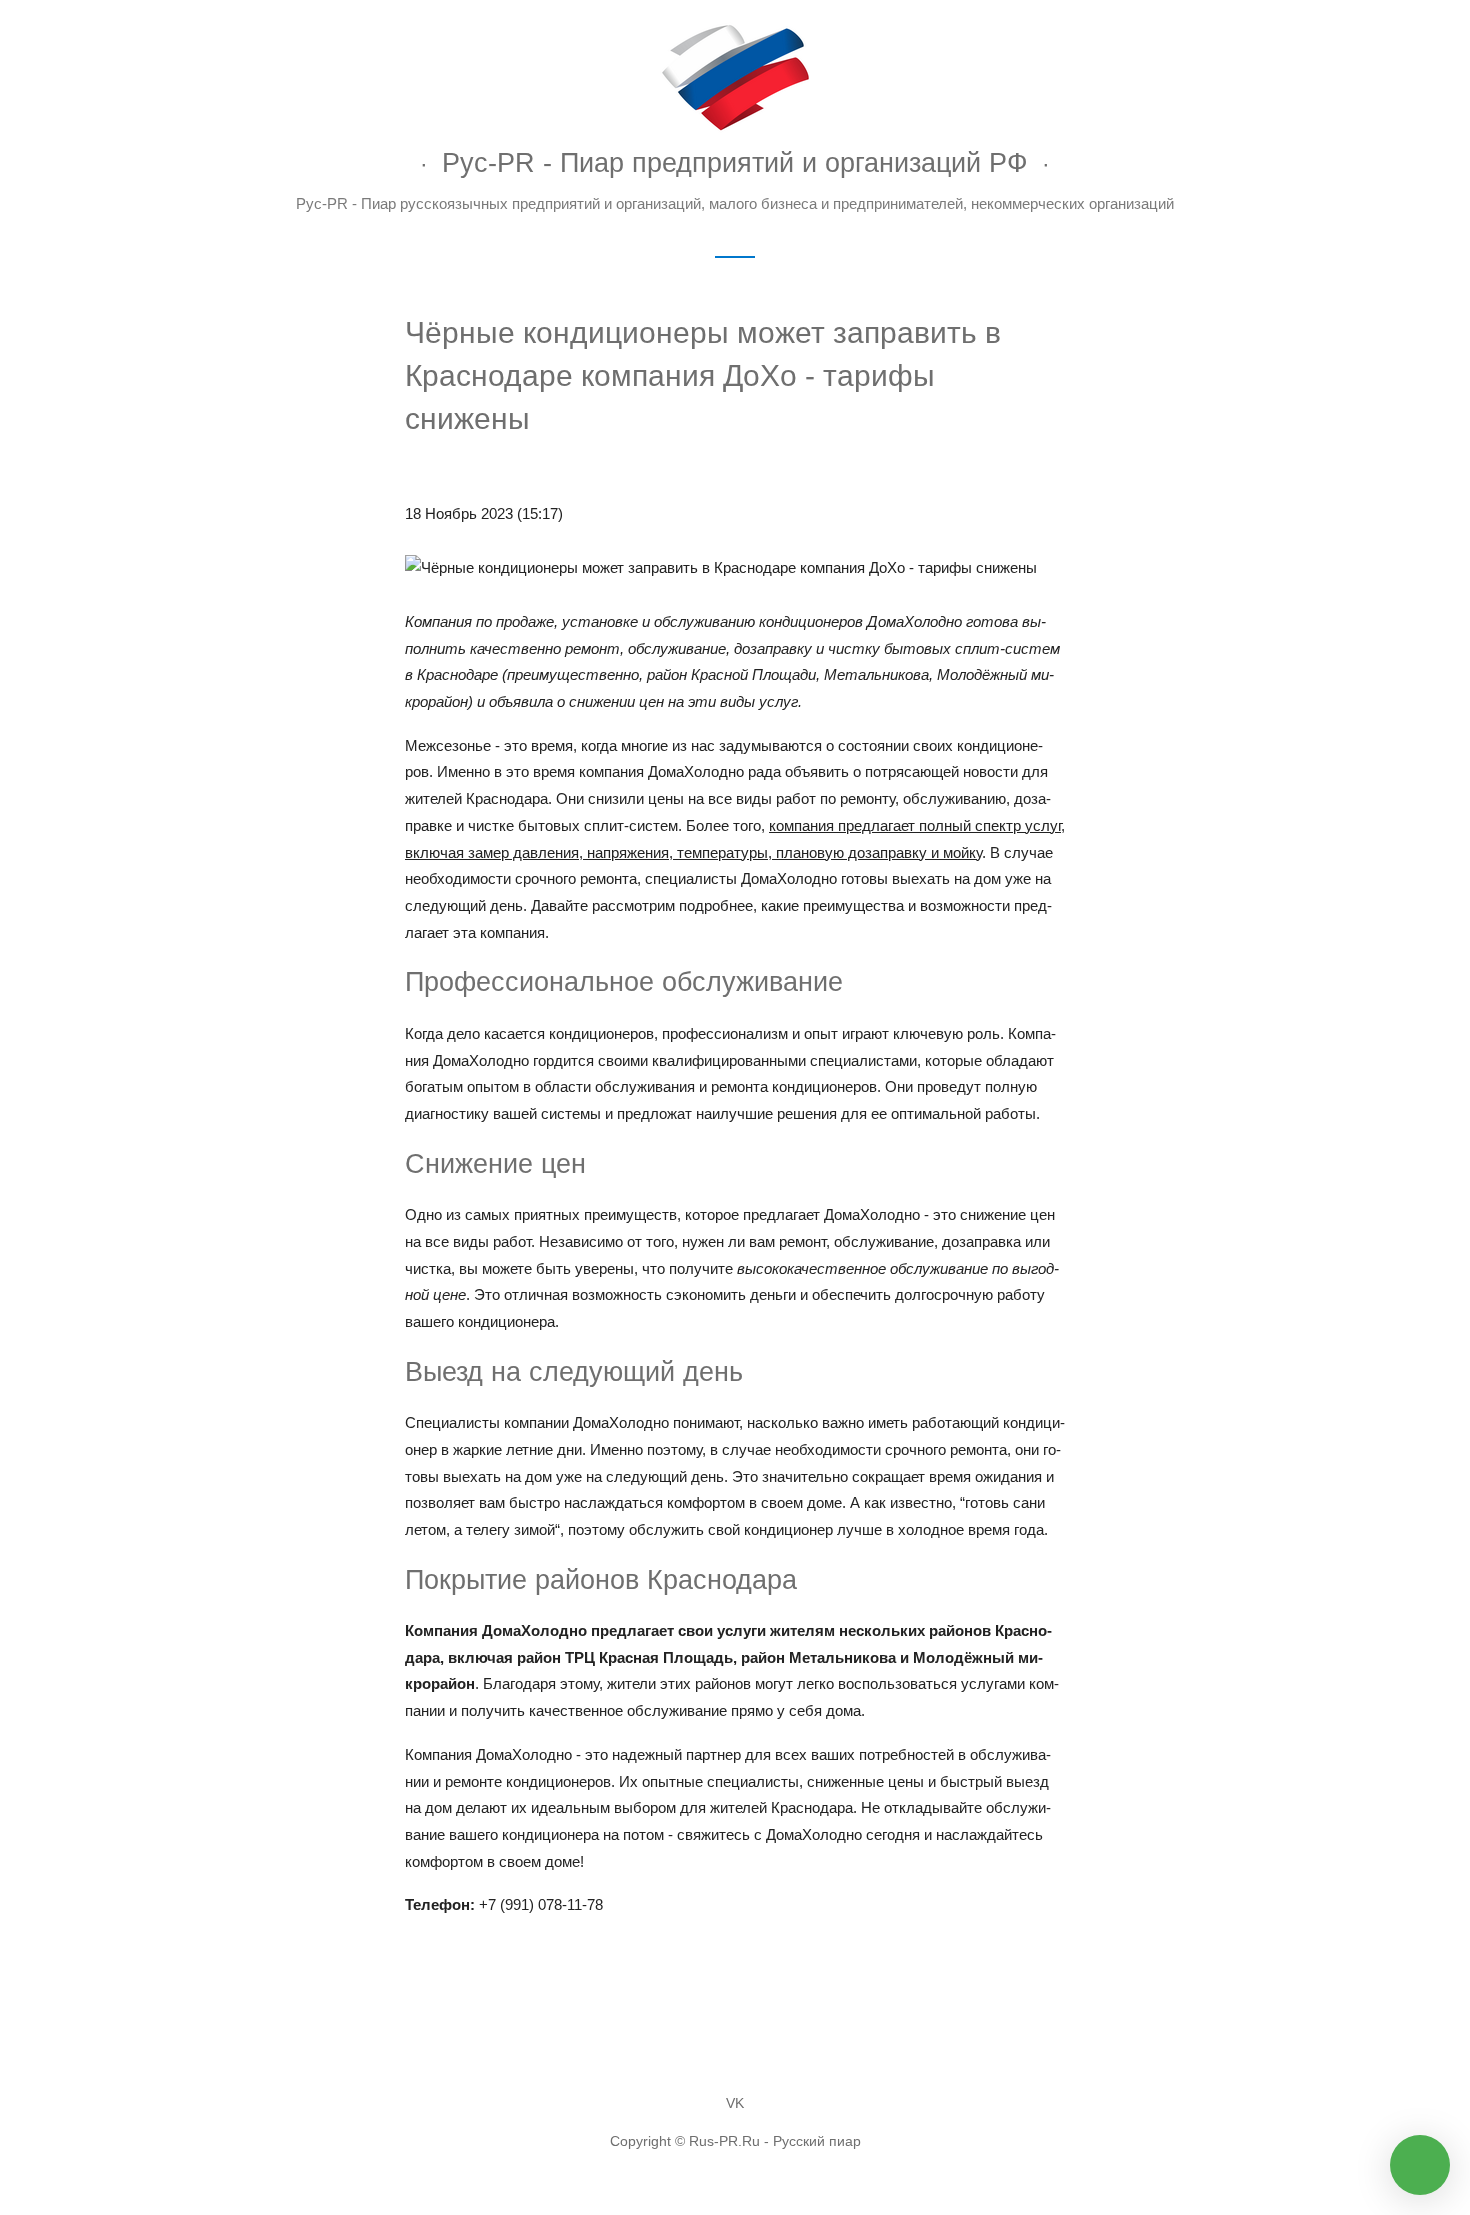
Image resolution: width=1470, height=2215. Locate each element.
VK (735, 2103)
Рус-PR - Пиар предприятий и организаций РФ (735, 162)
